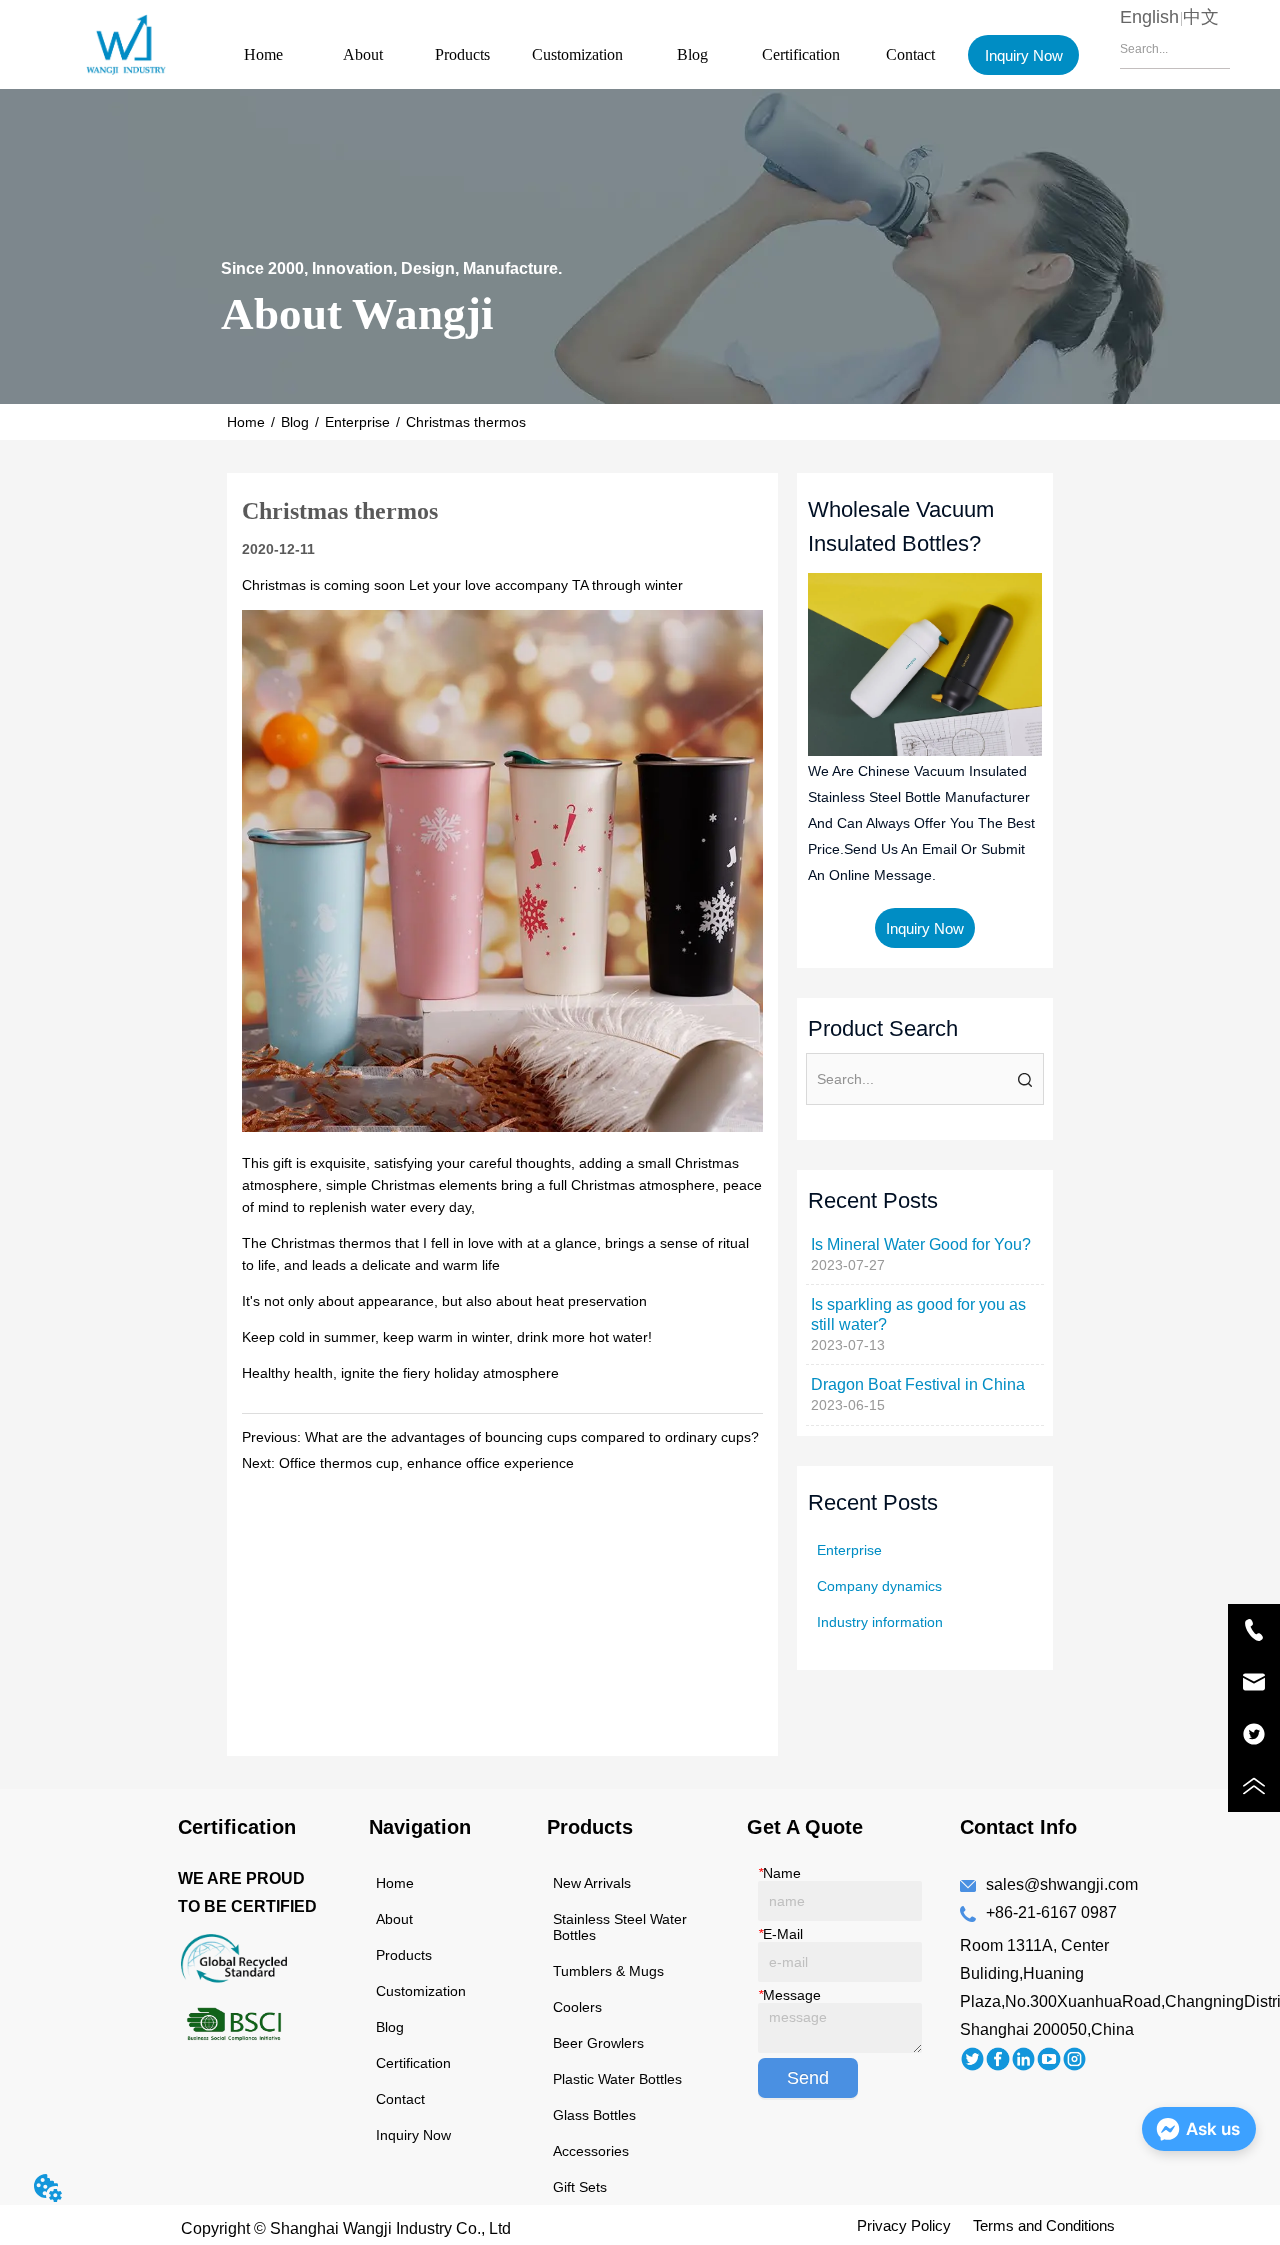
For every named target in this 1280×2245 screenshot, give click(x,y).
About (363, 54)
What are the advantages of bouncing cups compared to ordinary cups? (532, 1437)
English (1149, 17)
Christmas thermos (466, 422)
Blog (692, 54)
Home (263, 54)
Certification (801, 54)
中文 (1201, 17)
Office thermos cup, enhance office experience (426, 1463)
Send (808, 2078)
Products (462, 54)
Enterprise (357, 422)
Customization (577, 54)
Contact (910, 54)
